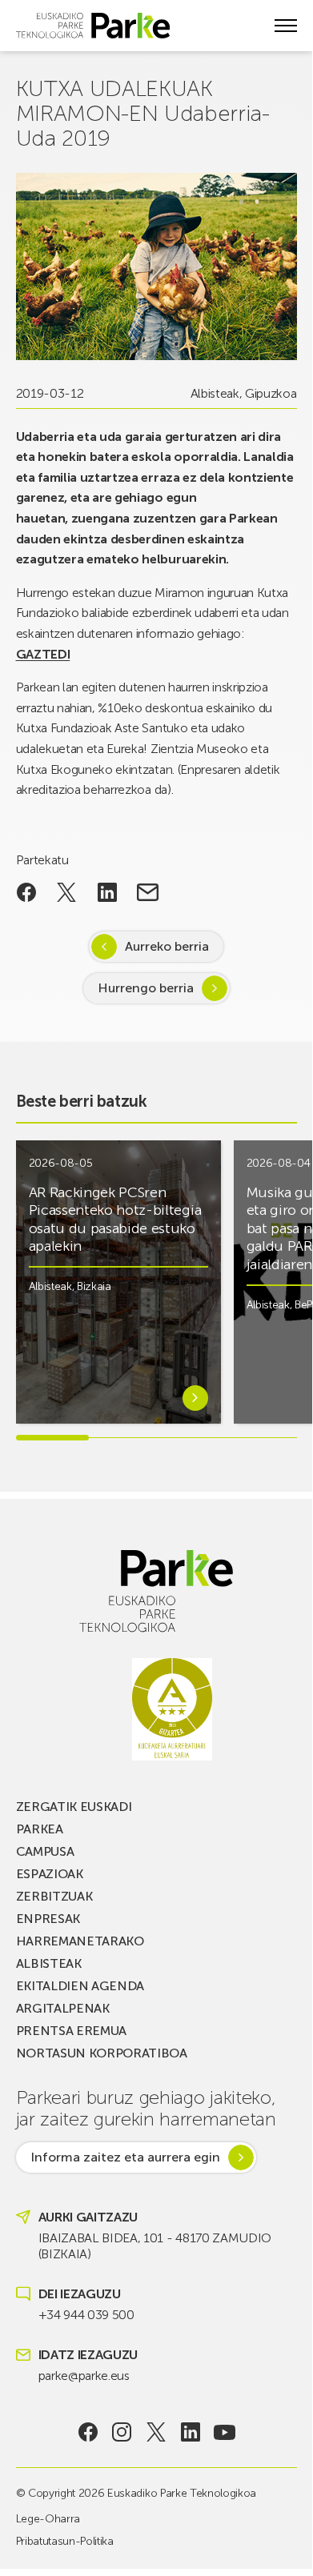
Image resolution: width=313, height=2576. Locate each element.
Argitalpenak (63, 2008)
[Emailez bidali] (148, 892)
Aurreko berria (167, 946)
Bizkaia (94, 1286)
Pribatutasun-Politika (65, 2541)
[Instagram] (122, 2432)
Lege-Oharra (48, 2519)
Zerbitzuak (54, 1896)
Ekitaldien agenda (80, 1986)
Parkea (40, 1829)
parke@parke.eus (84, 2376)
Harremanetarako (80, 1941)
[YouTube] (225, 2432)
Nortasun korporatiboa (102, 2053)
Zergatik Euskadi (74, 1807)
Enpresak (48, 1919)
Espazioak (50, 1874)
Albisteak (215, 393)
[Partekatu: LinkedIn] (108, 892)
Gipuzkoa (271, 393)
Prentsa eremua (72, 2031)
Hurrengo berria (146, 988)
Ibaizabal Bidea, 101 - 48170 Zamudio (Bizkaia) (155, 2246)
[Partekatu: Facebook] (27, 892)
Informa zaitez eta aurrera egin (125, 2157)
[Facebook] (88, 2432)
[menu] (286, 26)
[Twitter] (156, 2432)
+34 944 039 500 (86, 2315)
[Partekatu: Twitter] (67, 892)
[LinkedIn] (190, 2432)
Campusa (45, 1851)
